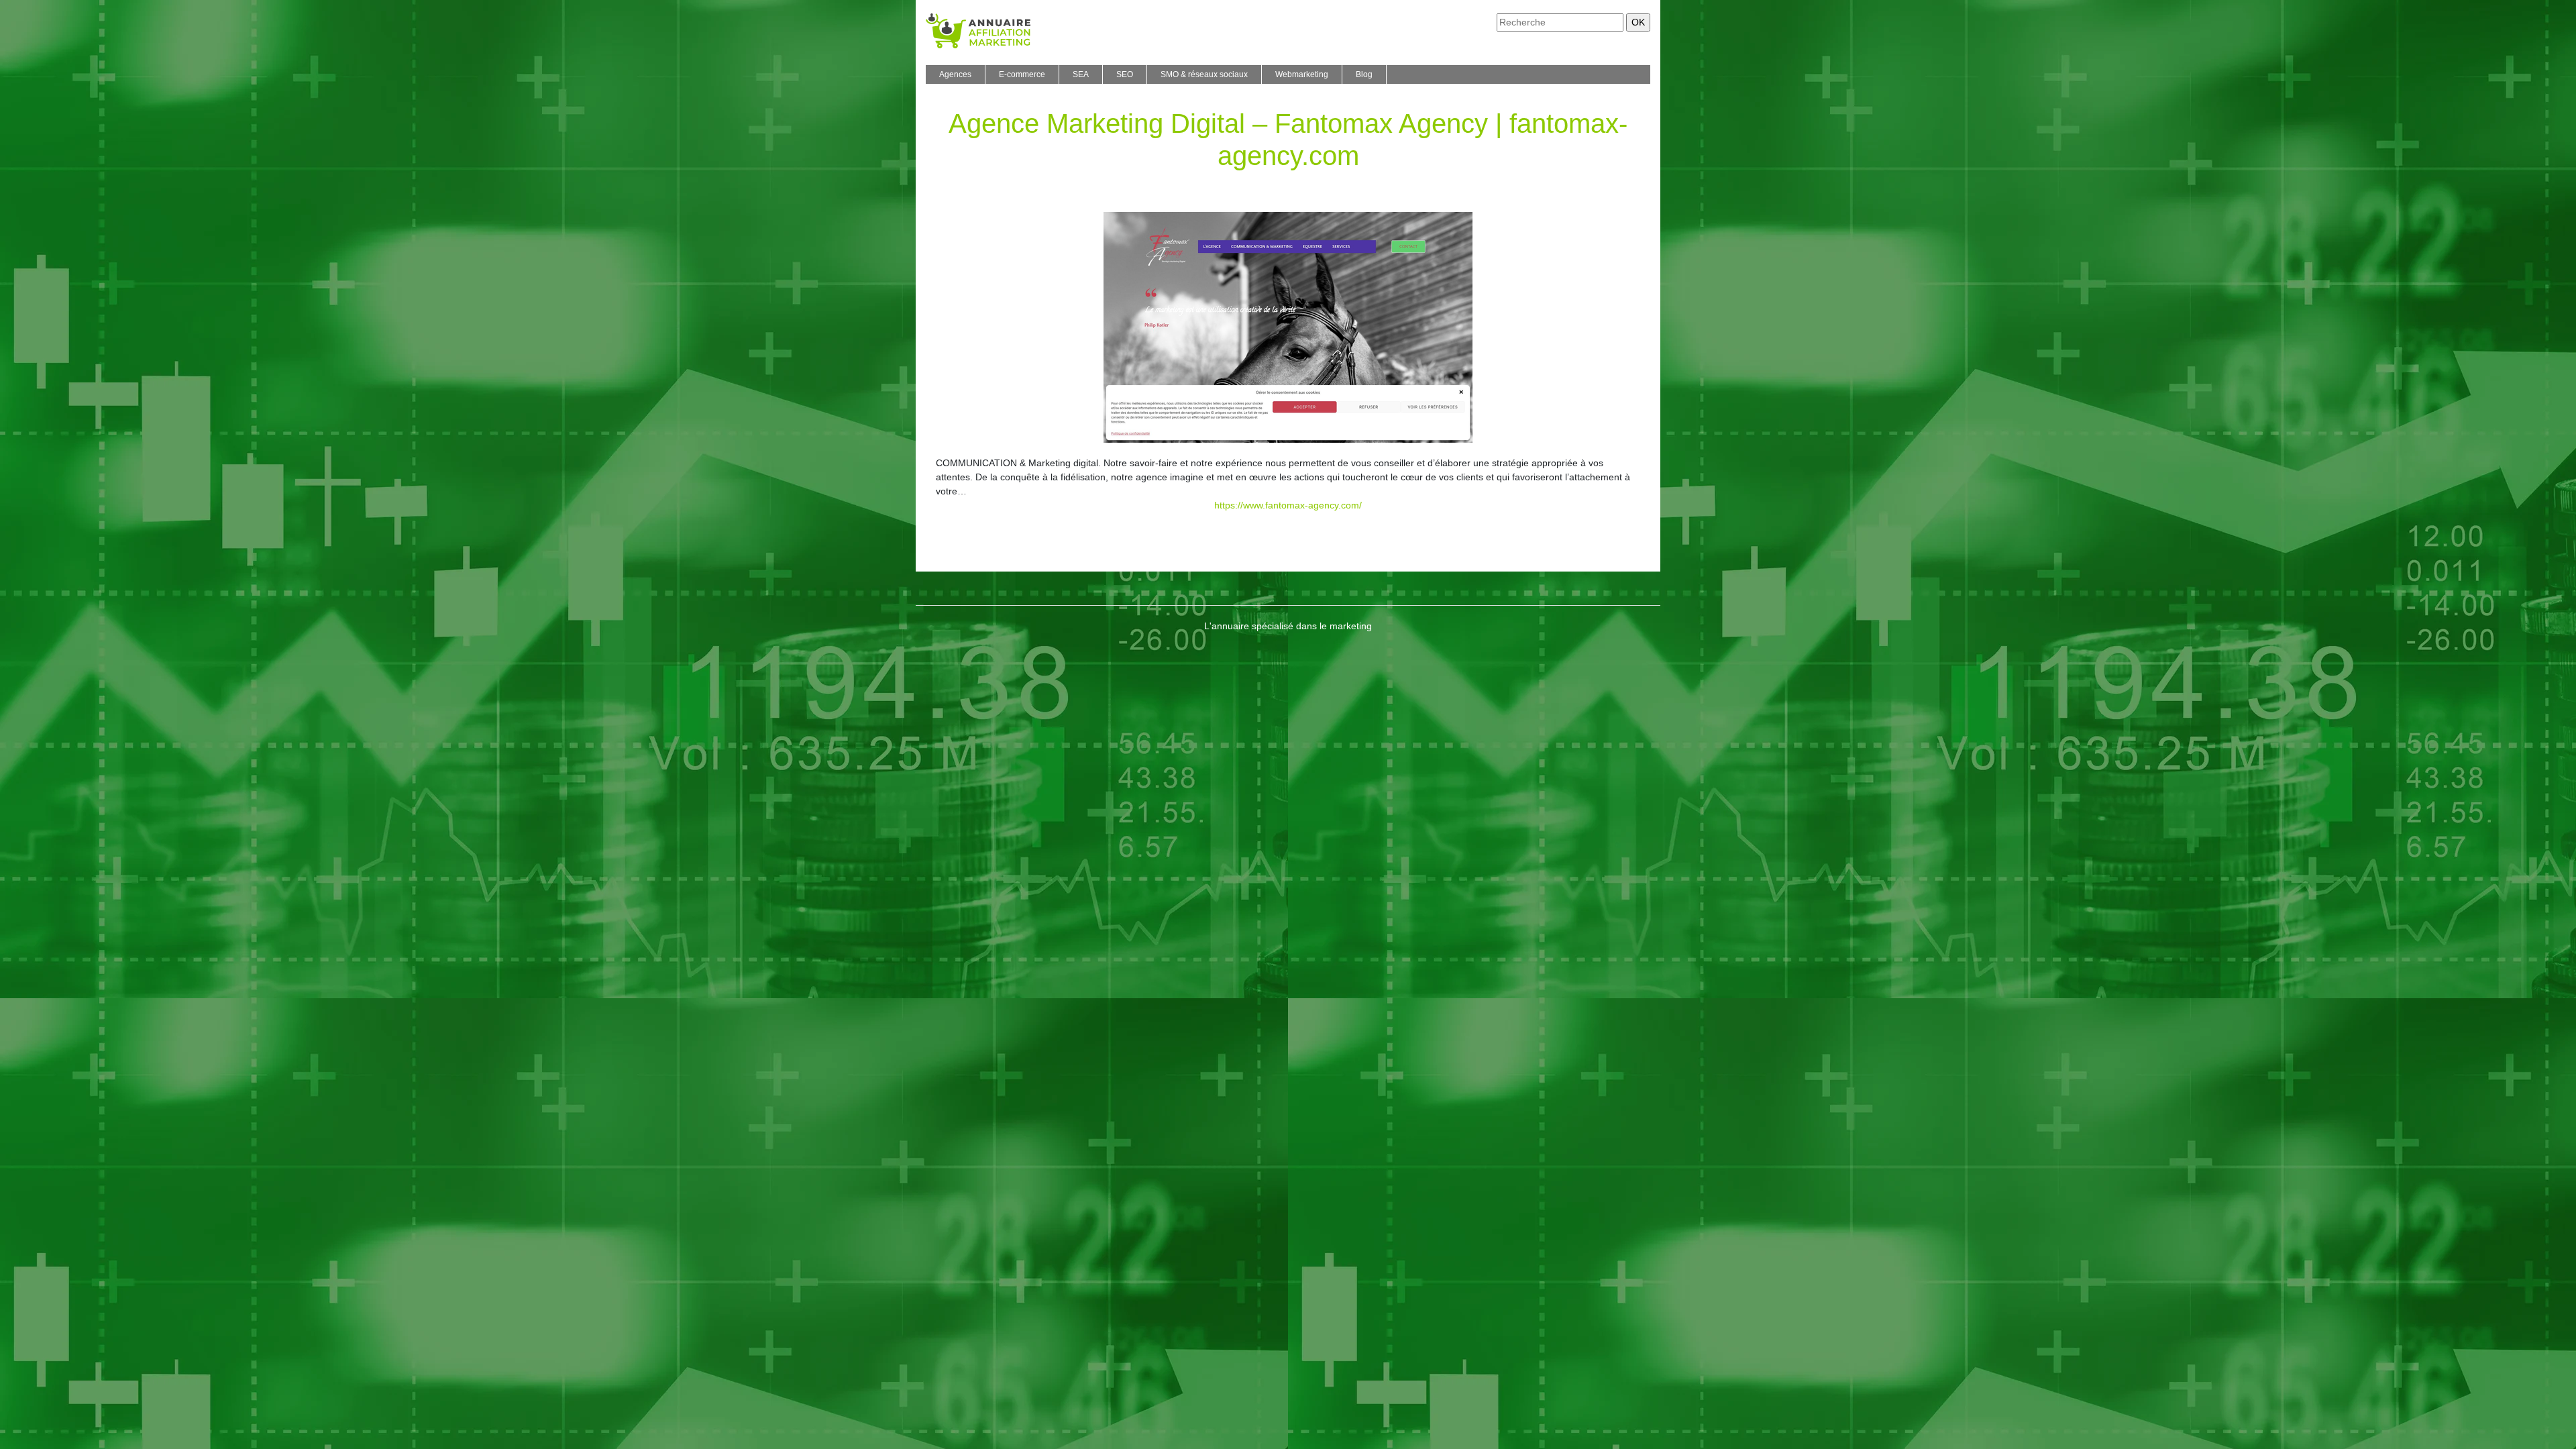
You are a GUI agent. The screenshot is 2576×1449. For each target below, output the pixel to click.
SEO (1125, 74)
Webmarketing (1302, 74)
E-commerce (1022, 74)
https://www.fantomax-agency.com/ (1288, 505)
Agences (955, 74)
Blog (1364, 74)
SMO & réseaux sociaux (1204, 74)
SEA (1081, 74)
